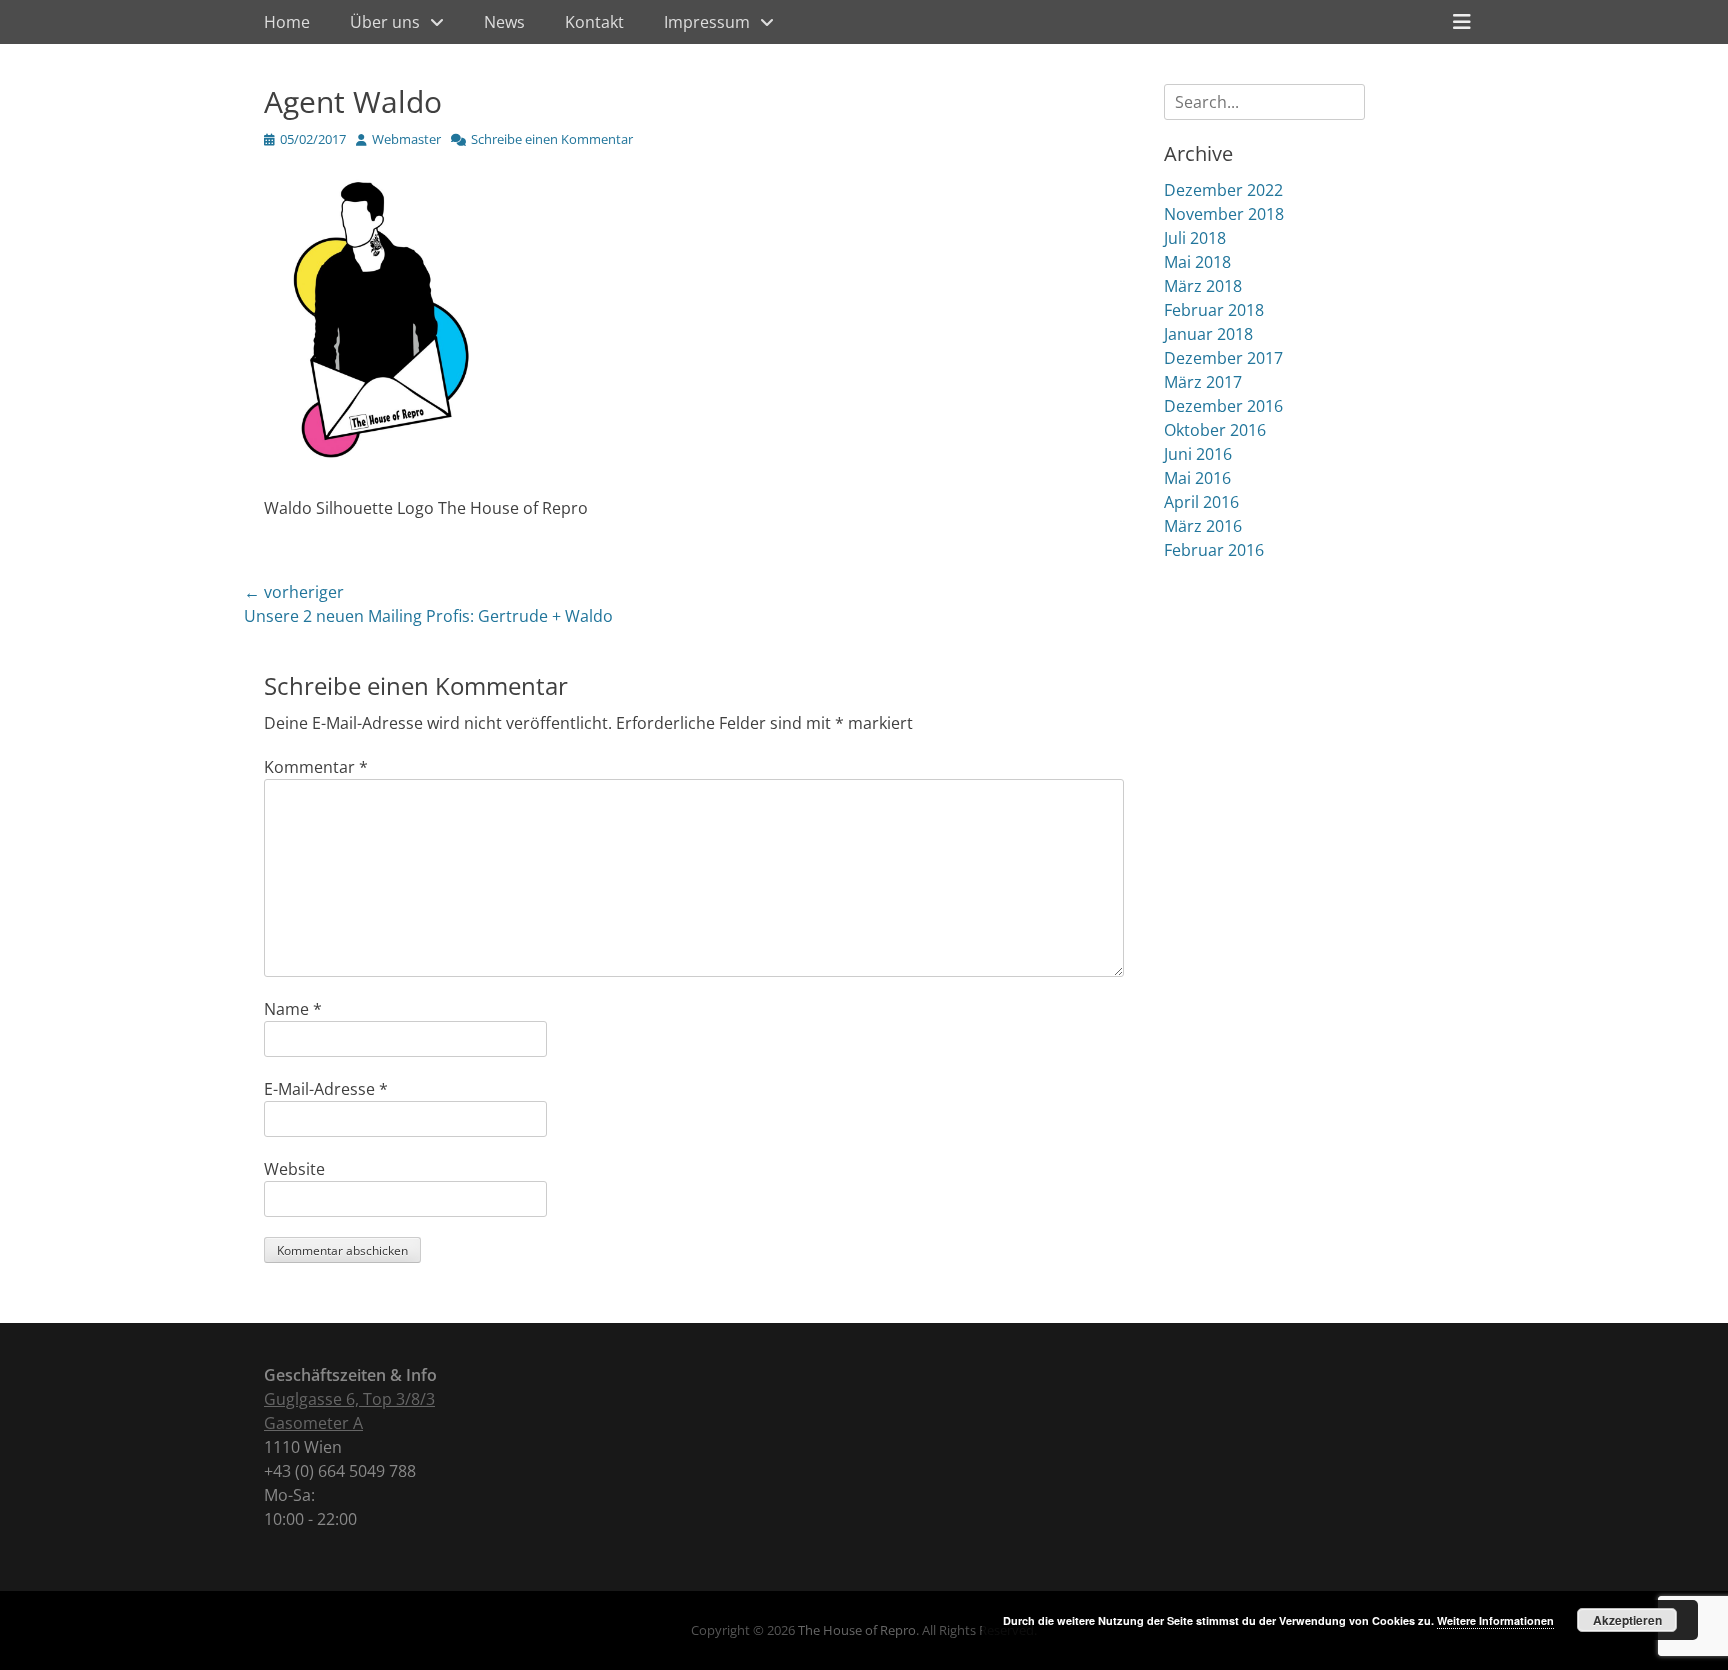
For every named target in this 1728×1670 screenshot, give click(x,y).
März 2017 (1203, 382)
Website (294, 1169)
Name (293, 1009)
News (504, 22)
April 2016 (1201, 502)
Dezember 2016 (1223, 406)
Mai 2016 (1197, 478)
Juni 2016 (1198, 454)
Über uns (385, 22)
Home (287, 22)
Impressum (707, 22)
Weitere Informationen (1495, 1620)
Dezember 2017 (1223, 358)
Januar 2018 (1208, 334)
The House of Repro (857, 1630)
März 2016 (1203, 526)
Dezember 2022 (1223, 190)
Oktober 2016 (1215, 430)
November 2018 (1224, 214)
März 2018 (1203, 286)
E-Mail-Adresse (326, 1089)
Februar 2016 (1214, 550)
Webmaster (406, 139)
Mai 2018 (1197, 262)
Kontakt (594, 22)
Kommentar (316, 767)
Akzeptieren (1627, 1620)
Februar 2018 (1214, 310)
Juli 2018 (1195, 238)
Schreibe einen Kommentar (552, 139)
